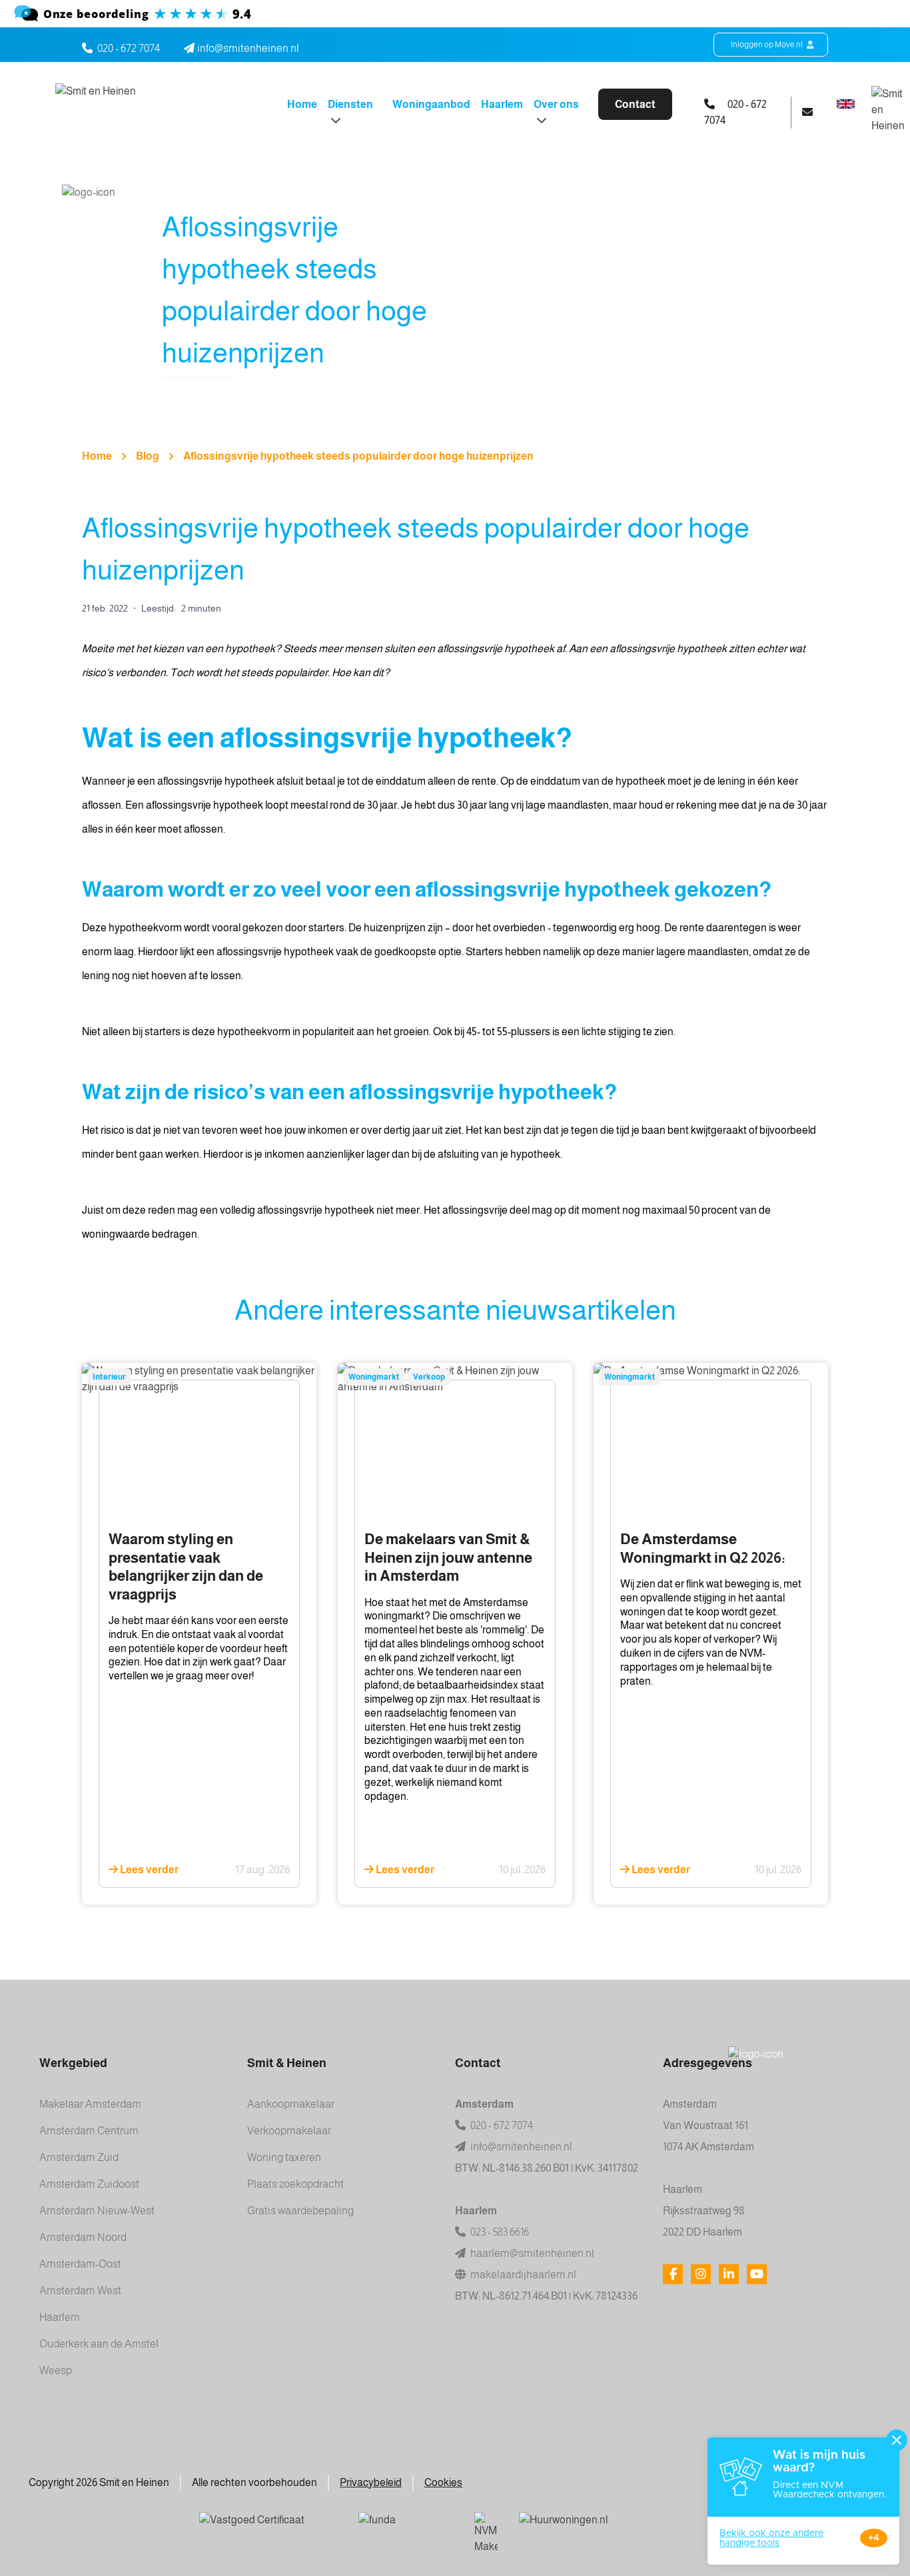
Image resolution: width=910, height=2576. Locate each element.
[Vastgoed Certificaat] (268, 2529)
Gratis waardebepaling (300, 2211)
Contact (635, 104)
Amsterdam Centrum (89, 2131)
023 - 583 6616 (499, 2232)
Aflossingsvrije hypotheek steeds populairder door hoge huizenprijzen (358, 456)
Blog (148, 456)
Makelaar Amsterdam (90, 2104)
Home (302, 104)
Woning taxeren (284, 2157)
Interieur (109, 1377)
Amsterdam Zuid (79, 2157)
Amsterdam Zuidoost (89, 2184)
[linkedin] (729, 2274)
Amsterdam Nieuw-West (97, 2211)
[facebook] (673, 2274)
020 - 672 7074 (129, 48)
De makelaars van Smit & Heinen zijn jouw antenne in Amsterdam (448, 1557)
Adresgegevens (707, 2063)
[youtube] (757, 2274)
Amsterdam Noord (83, 2237)
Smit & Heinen (287, 2063)
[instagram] (701, 2274)
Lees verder (148, 1870)
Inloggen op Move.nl (767, 45)
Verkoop (429, 1377)
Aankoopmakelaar (291, 2104)
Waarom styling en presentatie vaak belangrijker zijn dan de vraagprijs (186, 1567)
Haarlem (502, 104)
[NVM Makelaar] (486, 2533)
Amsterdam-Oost (80, 2264)
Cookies (443, 2482)
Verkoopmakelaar (289, 2131)
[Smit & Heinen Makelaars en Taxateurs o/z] (455, 14)
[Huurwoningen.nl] (609, 2529)
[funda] (406, 2529)
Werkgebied (73, 2063)
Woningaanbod (431, 104)
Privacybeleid (371, 2482)
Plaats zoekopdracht (295, 2184)
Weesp (56, 2370)
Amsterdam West (80, 2291)
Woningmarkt (374, 1377)
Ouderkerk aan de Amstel (99, 2344)
